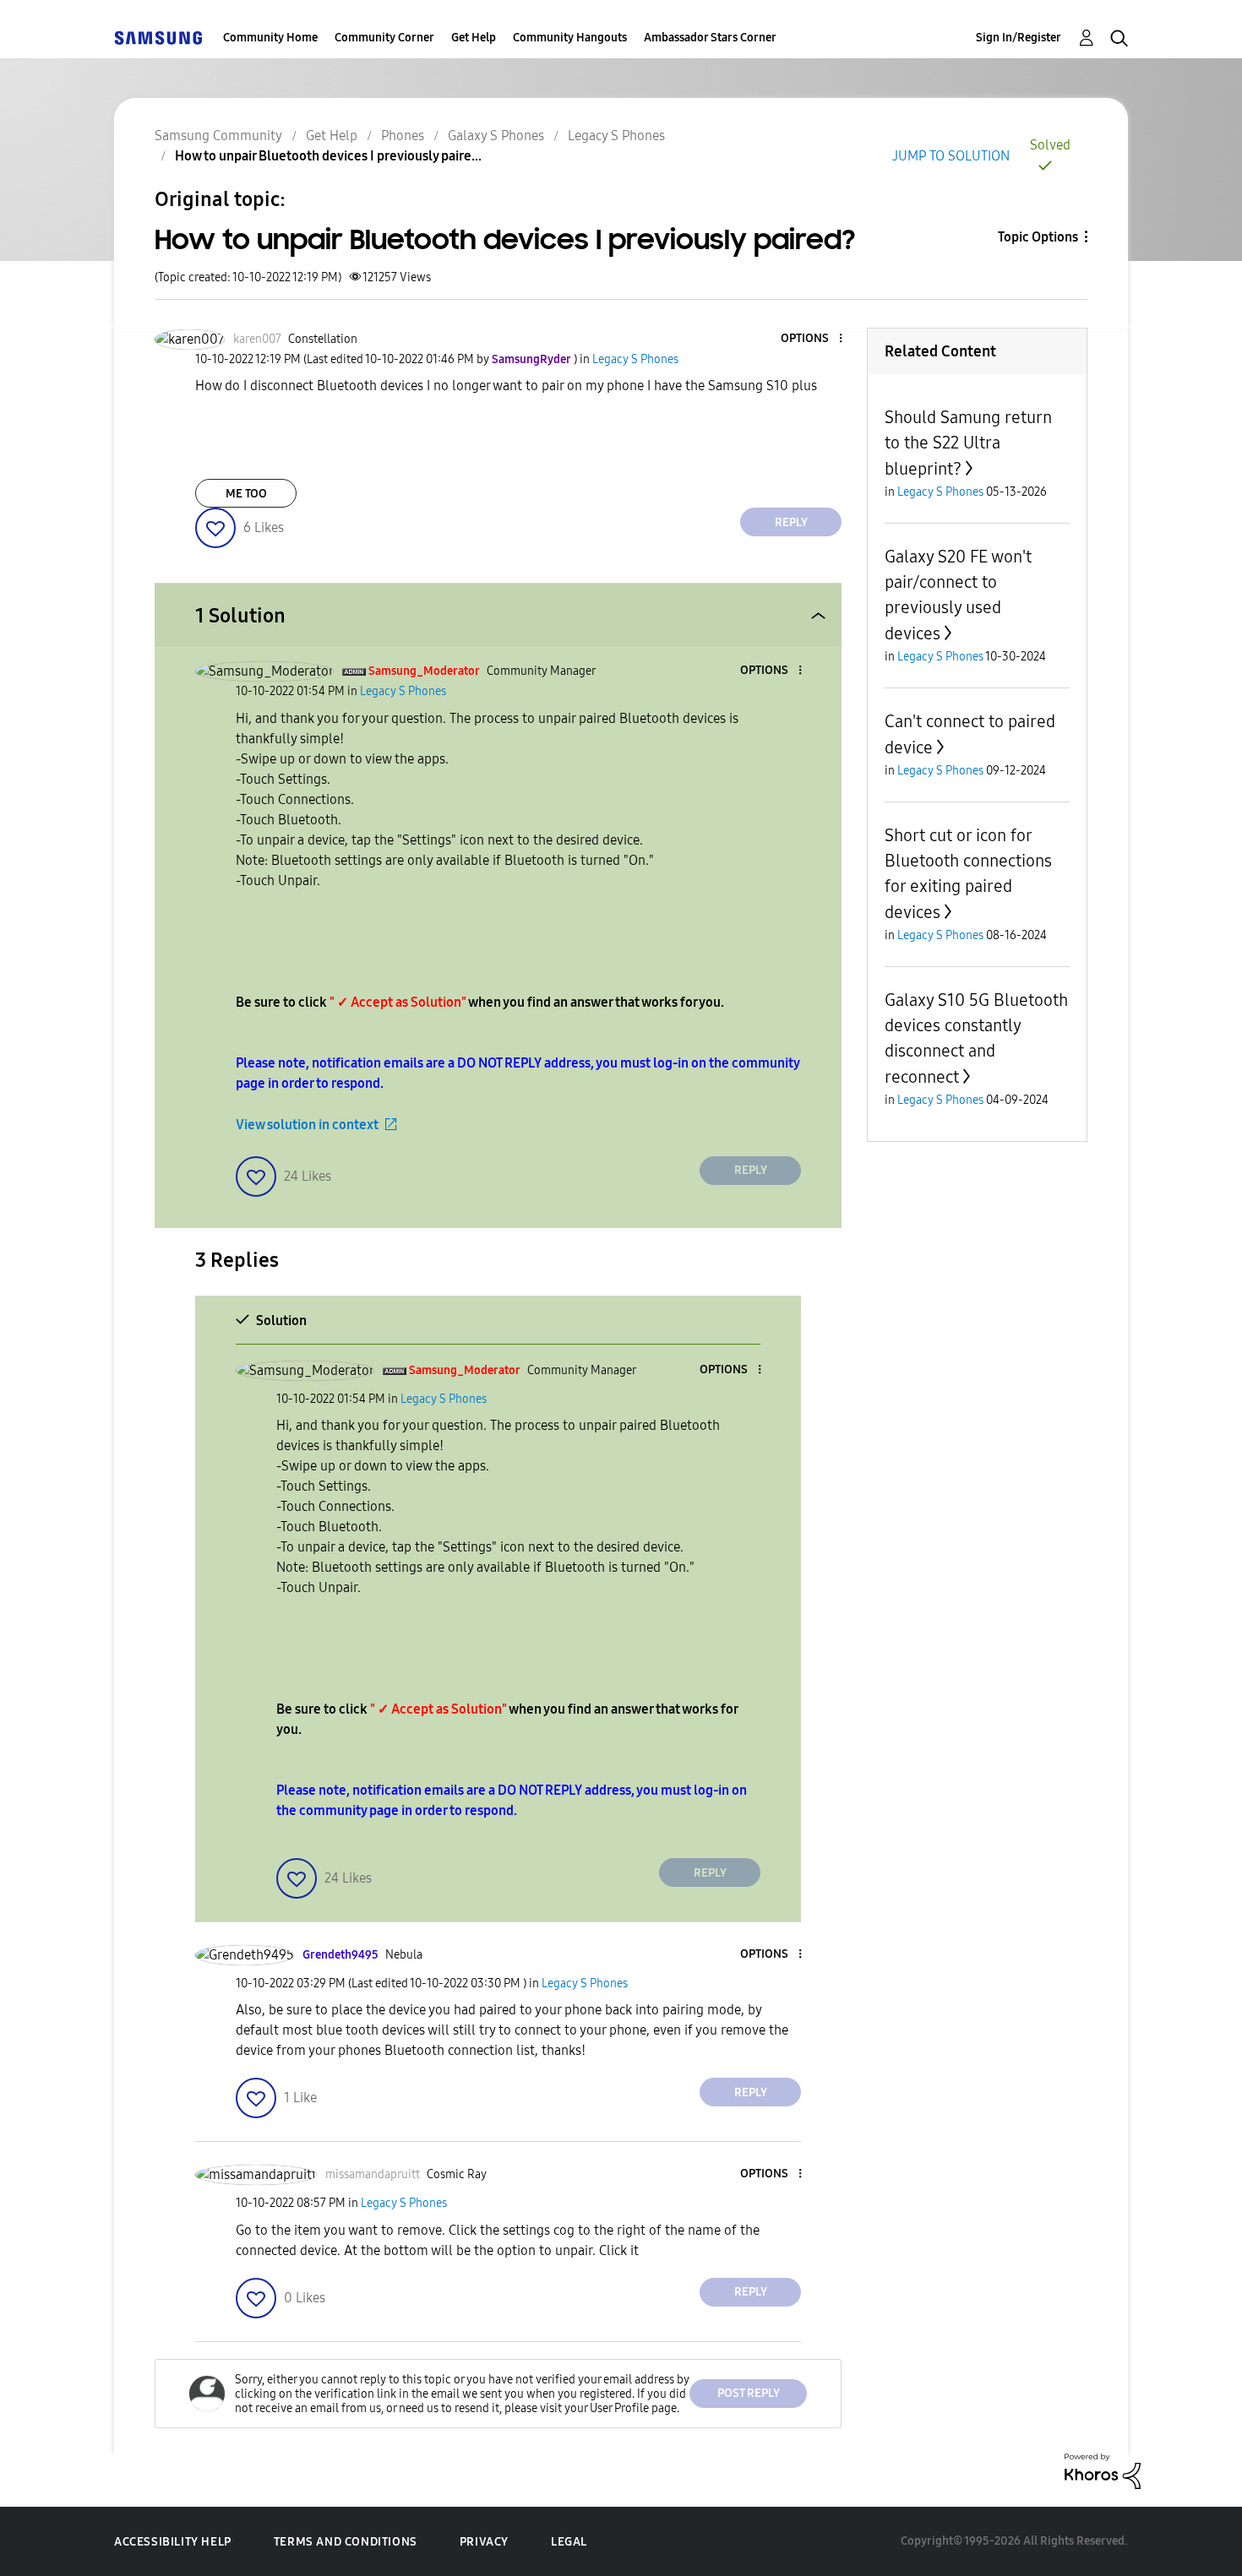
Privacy (484, 2542)
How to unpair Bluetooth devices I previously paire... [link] (328, 156)
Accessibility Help (173, 2542)
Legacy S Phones (616, 136)
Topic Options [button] (1038, 237)
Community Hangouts (570, 38)
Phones (403, 136)
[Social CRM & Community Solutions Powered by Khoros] (1103, 2470)
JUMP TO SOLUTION (951, 156)
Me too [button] (246, 494)
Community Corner (384, 38)
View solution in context (307, 1125)
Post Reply (749, 2393)
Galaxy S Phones (496, 136)
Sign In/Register (1019, 38)
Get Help (474, 38)
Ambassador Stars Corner (710, 38)
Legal (569, 2542)
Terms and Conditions (346, 2542)
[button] (813, 339)
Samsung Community (218, 136)
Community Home (270, 38)
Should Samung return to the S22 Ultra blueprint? (968, 443)
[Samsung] (158, 38)
